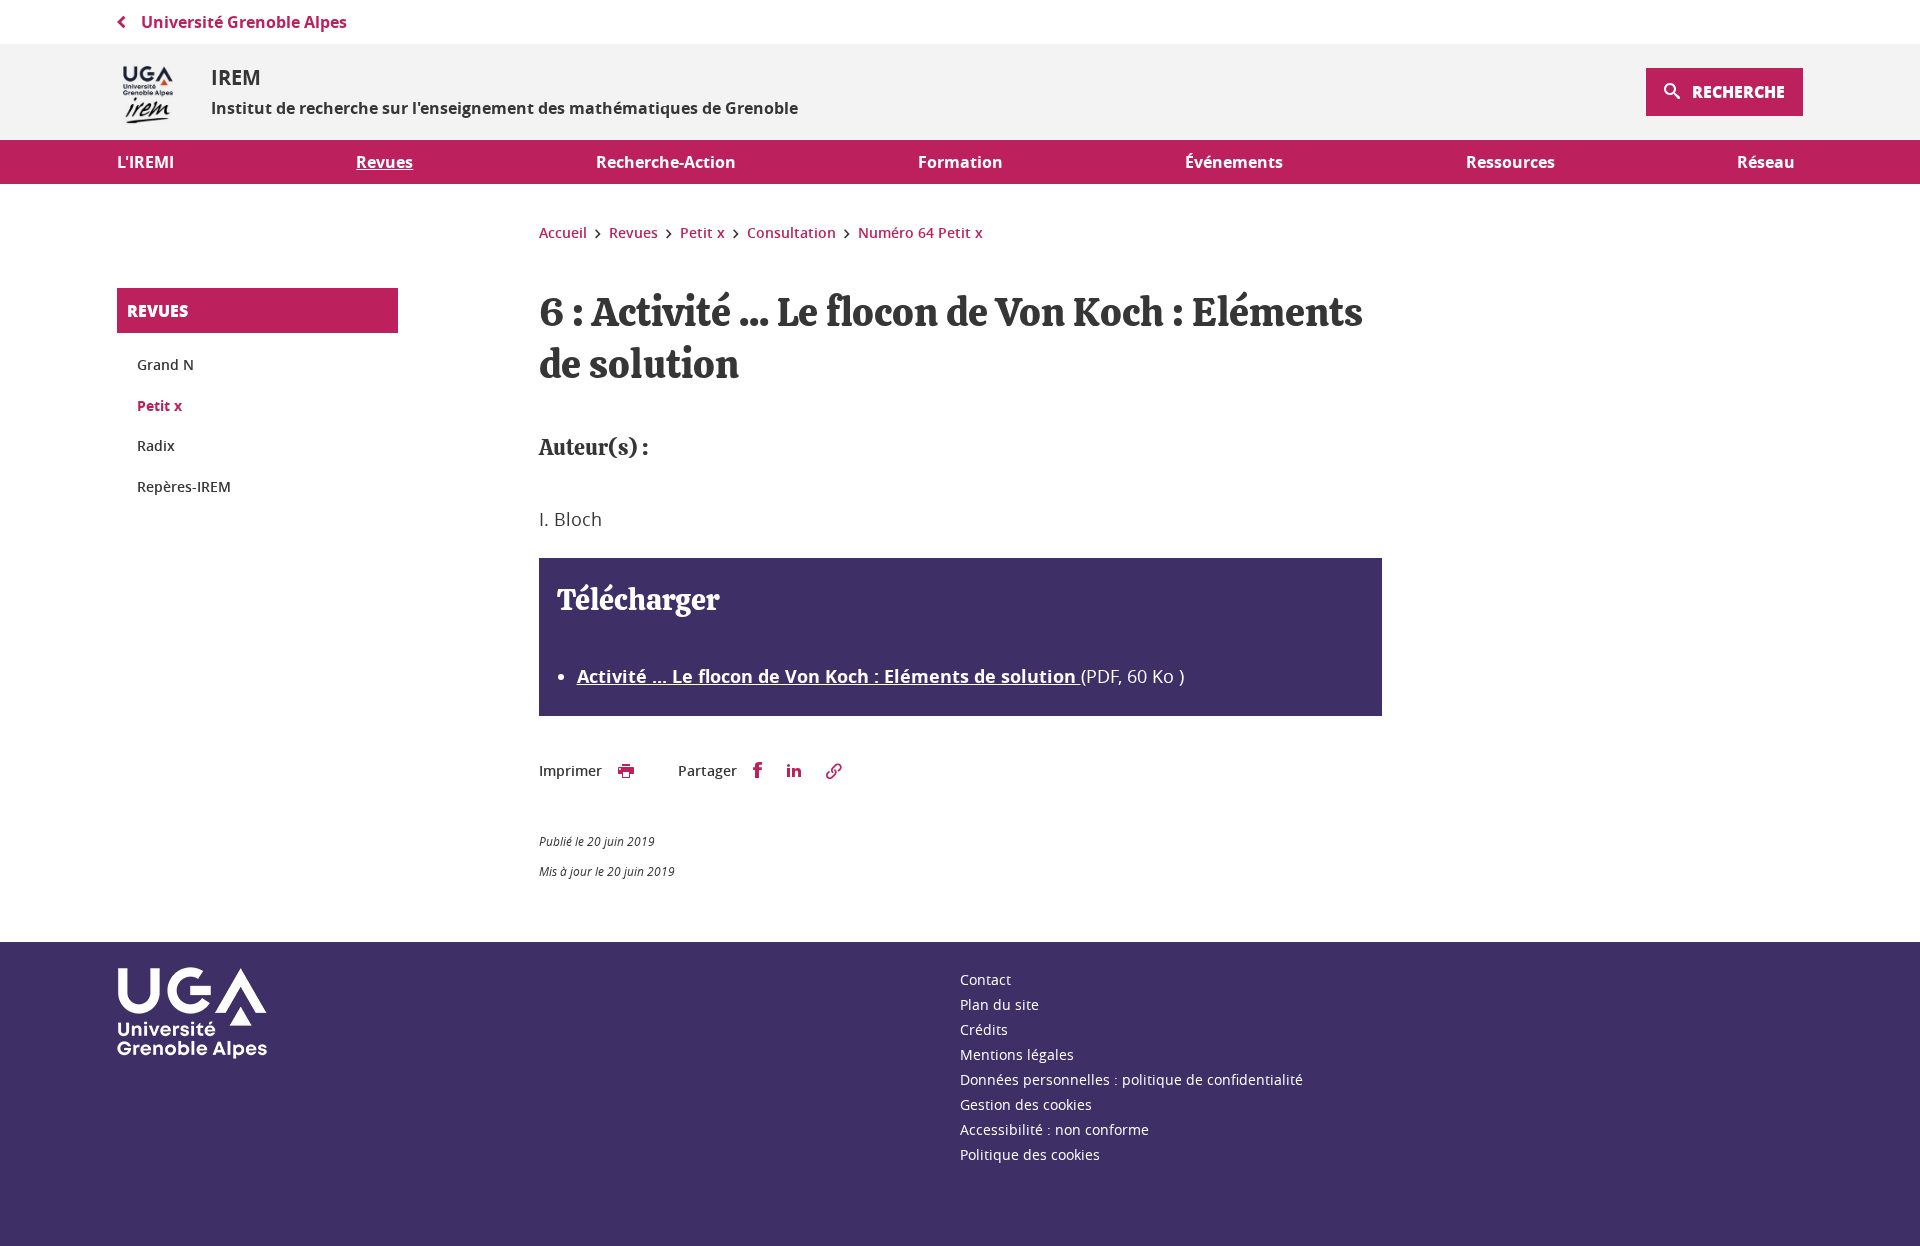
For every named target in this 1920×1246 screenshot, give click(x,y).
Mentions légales (1017, 1054)
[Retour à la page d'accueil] (148, 92)
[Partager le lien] (834, 771)
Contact (985, 979)
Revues (157, 310)
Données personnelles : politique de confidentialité (1131, 1079)
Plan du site (999, 1004)
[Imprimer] (626, 771)
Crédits (984, 1029)
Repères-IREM (184, 486)
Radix (156, 445)
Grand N (165, 364)
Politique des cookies (1030, 1154)
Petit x (159, 405)
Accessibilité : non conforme (1054, 1129)
